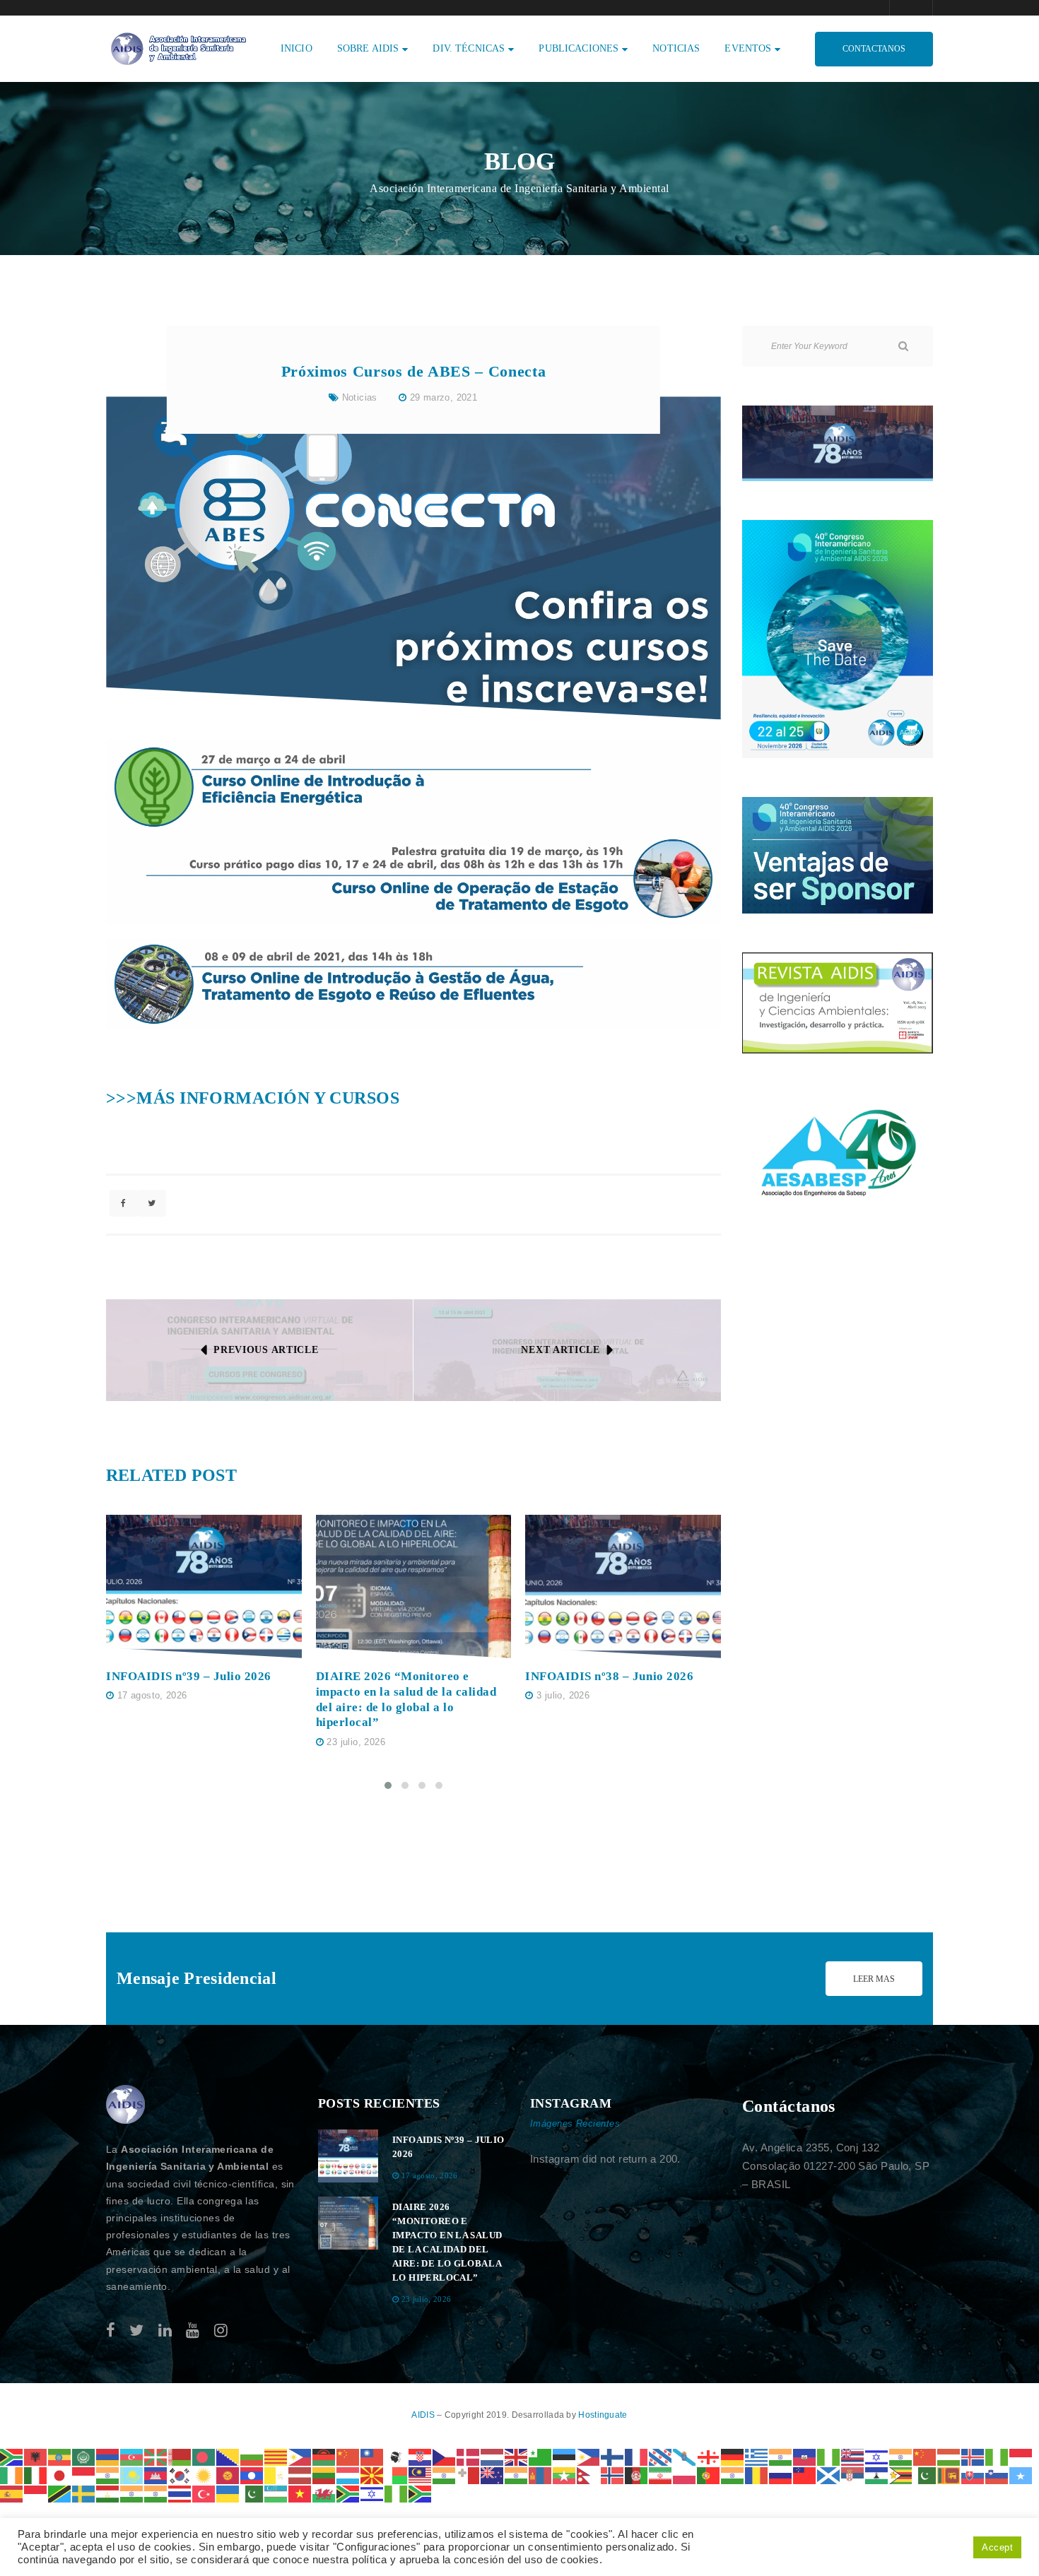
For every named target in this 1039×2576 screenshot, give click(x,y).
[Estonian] (565, 2456)
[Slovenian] (997, 2475)
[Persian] (661, 2475)
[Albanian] (36, 2456)
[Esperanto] (541, 2456)
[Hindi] (901, 2456)
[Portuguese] (709, 2475)
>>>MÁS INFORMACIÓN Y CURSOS (253, 1098)
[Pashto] (637, 2475)
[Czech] (445, 2456)
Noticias (360, 397)
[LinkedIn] (165, 2330)
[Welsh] (324, 2493)
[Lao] (252, 2475)
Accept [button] (997, 2547)
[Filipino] (589, 2456)
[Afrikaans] (12, 2456)
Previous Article (266, 1350)
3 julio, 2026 (563, 1695)
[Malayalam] (445, 2475)
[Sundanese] (36, 2493)
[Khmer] (156, 2475)
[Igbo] (997, 2456)
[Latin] (276, 2475)
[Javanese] (84, 2475)
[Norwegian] (613, 2475)
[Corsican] (397, 2456)
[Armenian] (108, 2456)
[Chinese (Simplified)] (348, 2456)
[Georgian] (709, 2456)
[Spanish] (12, 2493)
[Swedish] (84, 2493)
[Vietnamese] (300, 2493)
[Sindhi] (925, 2475)
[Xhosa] (348, 2493)
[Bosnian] (228, 2456)
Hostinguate (603, 2415)
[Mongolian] (541, 2475)
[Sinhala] (949, 2475)
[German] (733, 2456)
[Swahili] (60, 2493)
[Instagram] (221, 2330)
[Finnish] (613, 2456)
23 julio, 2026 (356, 1742)
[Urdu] (252, 2493)
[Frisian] (661, 2456)
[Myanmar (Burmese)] (565, 2475)
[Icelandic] (973, 2456)
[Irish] (12, 2475)
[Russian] (781, 2475)
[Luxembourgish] (348, 2475)
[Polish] (685, 2475)
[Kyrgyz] (228, 2475)
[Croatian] (421, 2456)
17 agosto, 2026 (152, 1695)
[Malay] (421, 2475)
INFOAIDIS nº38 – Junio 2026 (609, 1676)
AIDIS (424, 2415)
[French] (637, 2456)
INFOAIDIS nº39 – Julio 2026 (189, 1676)
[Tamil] (132, 2493)
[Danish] (469, 2456)
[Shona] (901, 2475)
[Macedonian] (372, 2475)
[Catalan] (276, 2456)
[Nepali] (589, 2475)
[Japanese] (60, 2475)
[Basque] (156, 2456)
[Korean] (180, 2475)
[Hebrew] (877, 2456)
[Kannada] (108, 2475)
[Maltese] (469, 2475)
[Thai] (180, 2493)
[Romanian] (757, 2475)
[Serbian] (853, 2475)
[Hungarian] (949, 2456)
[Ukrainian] (228, 2493)
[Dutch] (493, 2456)
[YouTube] (193, 2330)
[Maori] (493, 2475)
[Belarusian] (180, 2456)
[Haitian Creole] (805, 2456)
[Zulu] (421, 2493)
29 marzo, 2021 (444, 397)
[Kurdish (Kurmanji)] (204, 2475)
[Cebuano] (300, 2456)
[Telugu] (156, 2493)
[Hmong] (925, 2456)
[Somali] (1021, 2475)
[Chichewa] (324, 2456)
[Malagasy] (397, 2475)
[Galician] (685, 2456)
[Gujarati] (781, 2456)
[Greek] (757, 2456)
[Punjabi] (733, 2475)
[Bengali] (204, 2456)
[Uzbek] (276, 2493)
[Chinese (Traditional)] (372, 2456)
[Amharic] (60, 2456)
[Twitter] (136, 2330)
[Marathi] (517, 2475)
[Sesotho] (877, 2475)
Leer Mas (874, 1979)
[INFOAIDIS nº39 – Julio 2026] (204, 1587)
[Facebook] (111, 2330)
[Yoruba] (397, 2493)
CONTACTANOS (874, 49)
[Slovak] (973, 2475)
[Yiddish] (372, 2493)
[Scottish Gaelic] (829, 2475)
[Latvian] (300, 2475)
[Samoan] (805, 2475)
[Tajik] (108, 2493)
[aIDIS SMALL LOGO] (126, 2105)
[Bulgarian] (252, 2456)
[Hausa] (829, 2456)
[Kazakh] (132, 2475)
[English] (517, 2456)
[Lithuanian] (324, 2475)
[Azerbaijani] (132, 2456)
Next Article (560, 1350)
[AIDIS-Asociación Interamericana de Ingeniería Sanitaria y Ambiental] (177, 48)
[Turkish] (204, 2493)
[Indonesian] (1021, 2456)
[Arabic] (84, 2456)
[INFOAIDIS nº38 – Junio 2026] (623, 1587)
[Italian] (36, 2475)
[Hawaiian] (853, 2456)
